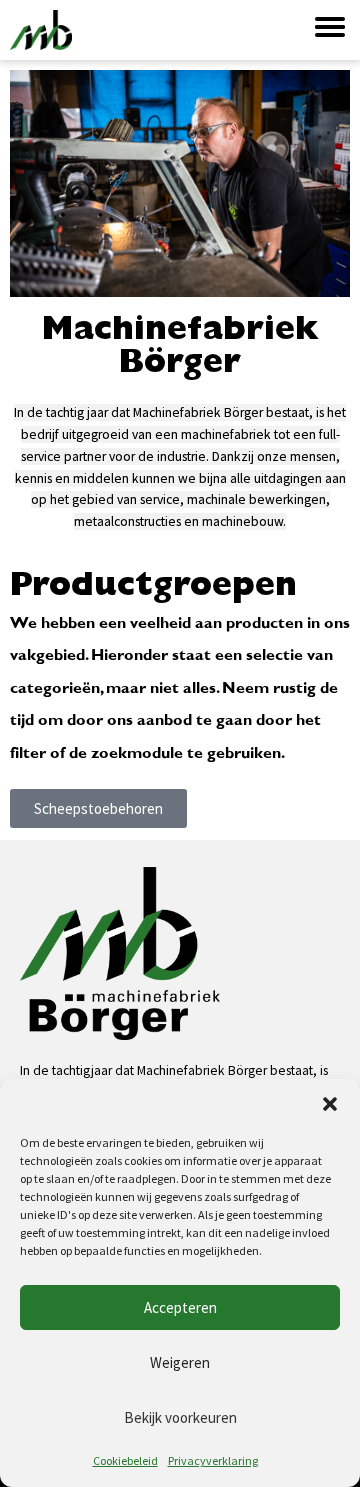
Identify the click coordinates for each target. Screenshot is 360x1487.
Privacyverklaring (213, 1460)
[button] (330, 1104)
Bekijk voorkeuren (180, 1417)
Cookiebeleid (125, 1460)
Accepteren (180, 1307)
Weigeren (180, 1362)
